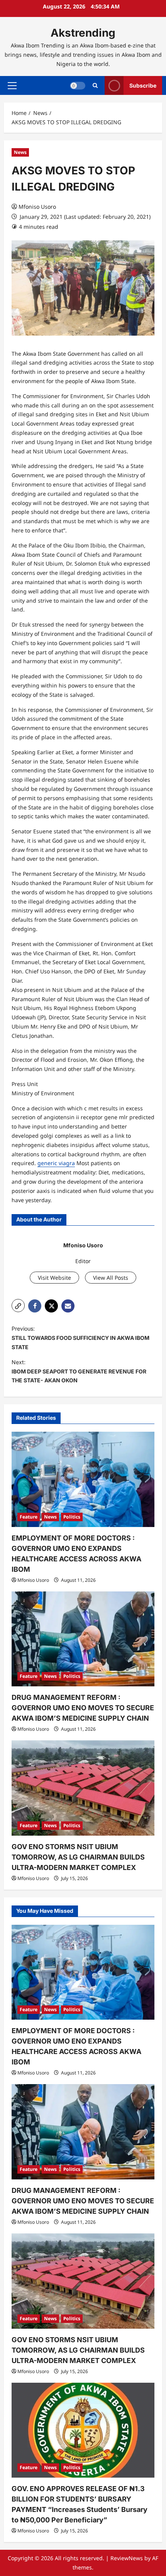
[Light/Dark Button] (78, 86)
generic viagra (56, 1163)
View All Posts (111, 1278)
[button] (12, 86)
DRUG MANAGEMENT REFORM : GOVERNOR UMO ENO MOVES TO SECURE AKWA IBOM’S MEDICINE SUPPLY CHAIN (83, 1708)
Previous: (80, 1338)
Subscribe (143, 85)
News (20, 152)
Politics (72, 1517)
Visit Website (54, 1278)
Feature (29, 1517)
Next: (79, 1371)
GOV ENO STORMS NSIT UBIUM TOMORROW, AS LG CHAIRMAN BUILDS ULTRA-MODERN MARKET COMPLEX (78, 1857)
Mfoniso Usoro (37, 207)
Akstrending (83, 33)
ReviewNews (127, 2558)
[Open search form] (95, 85)
